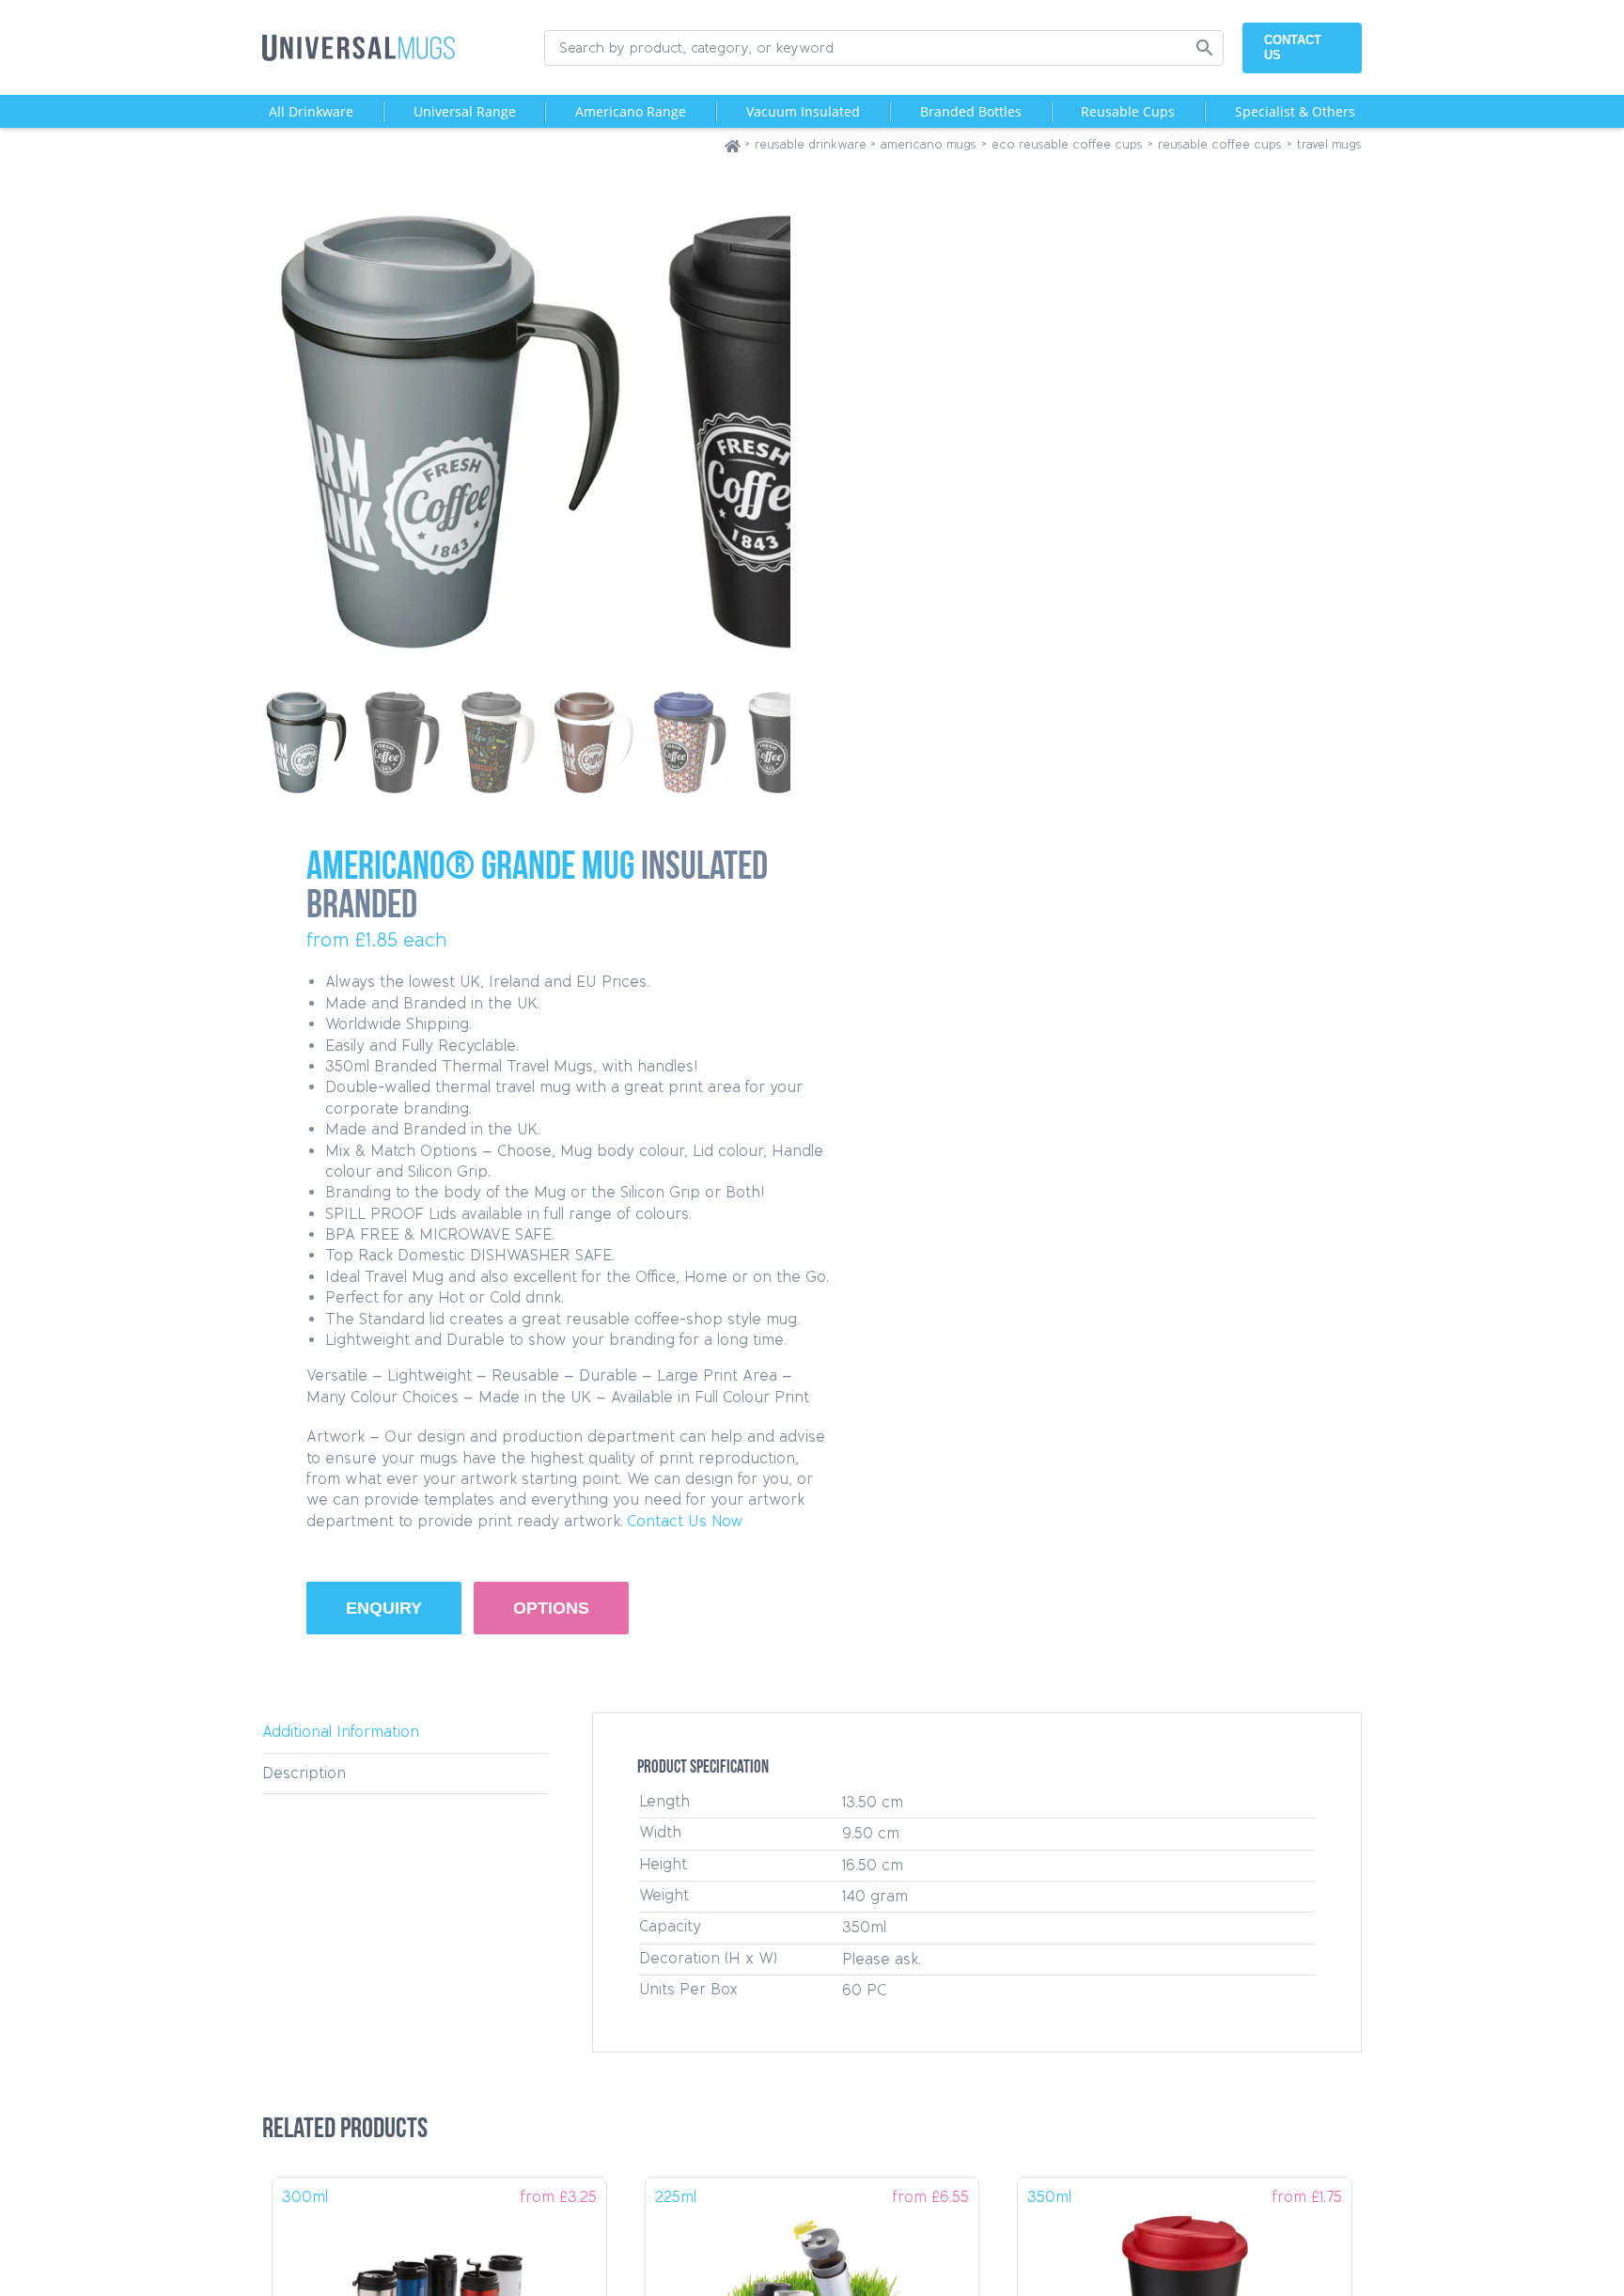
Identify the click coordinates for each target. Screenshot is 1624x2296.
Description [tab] (304, 1773)
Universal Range (465, 111)
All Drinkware (311, 111)
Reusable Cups (1128, 111)
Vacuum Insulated (803, 111)
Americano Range (631, 111)
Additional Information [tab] (341, 1732)
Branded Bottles (971, 111)
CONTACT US (1293, 47)
